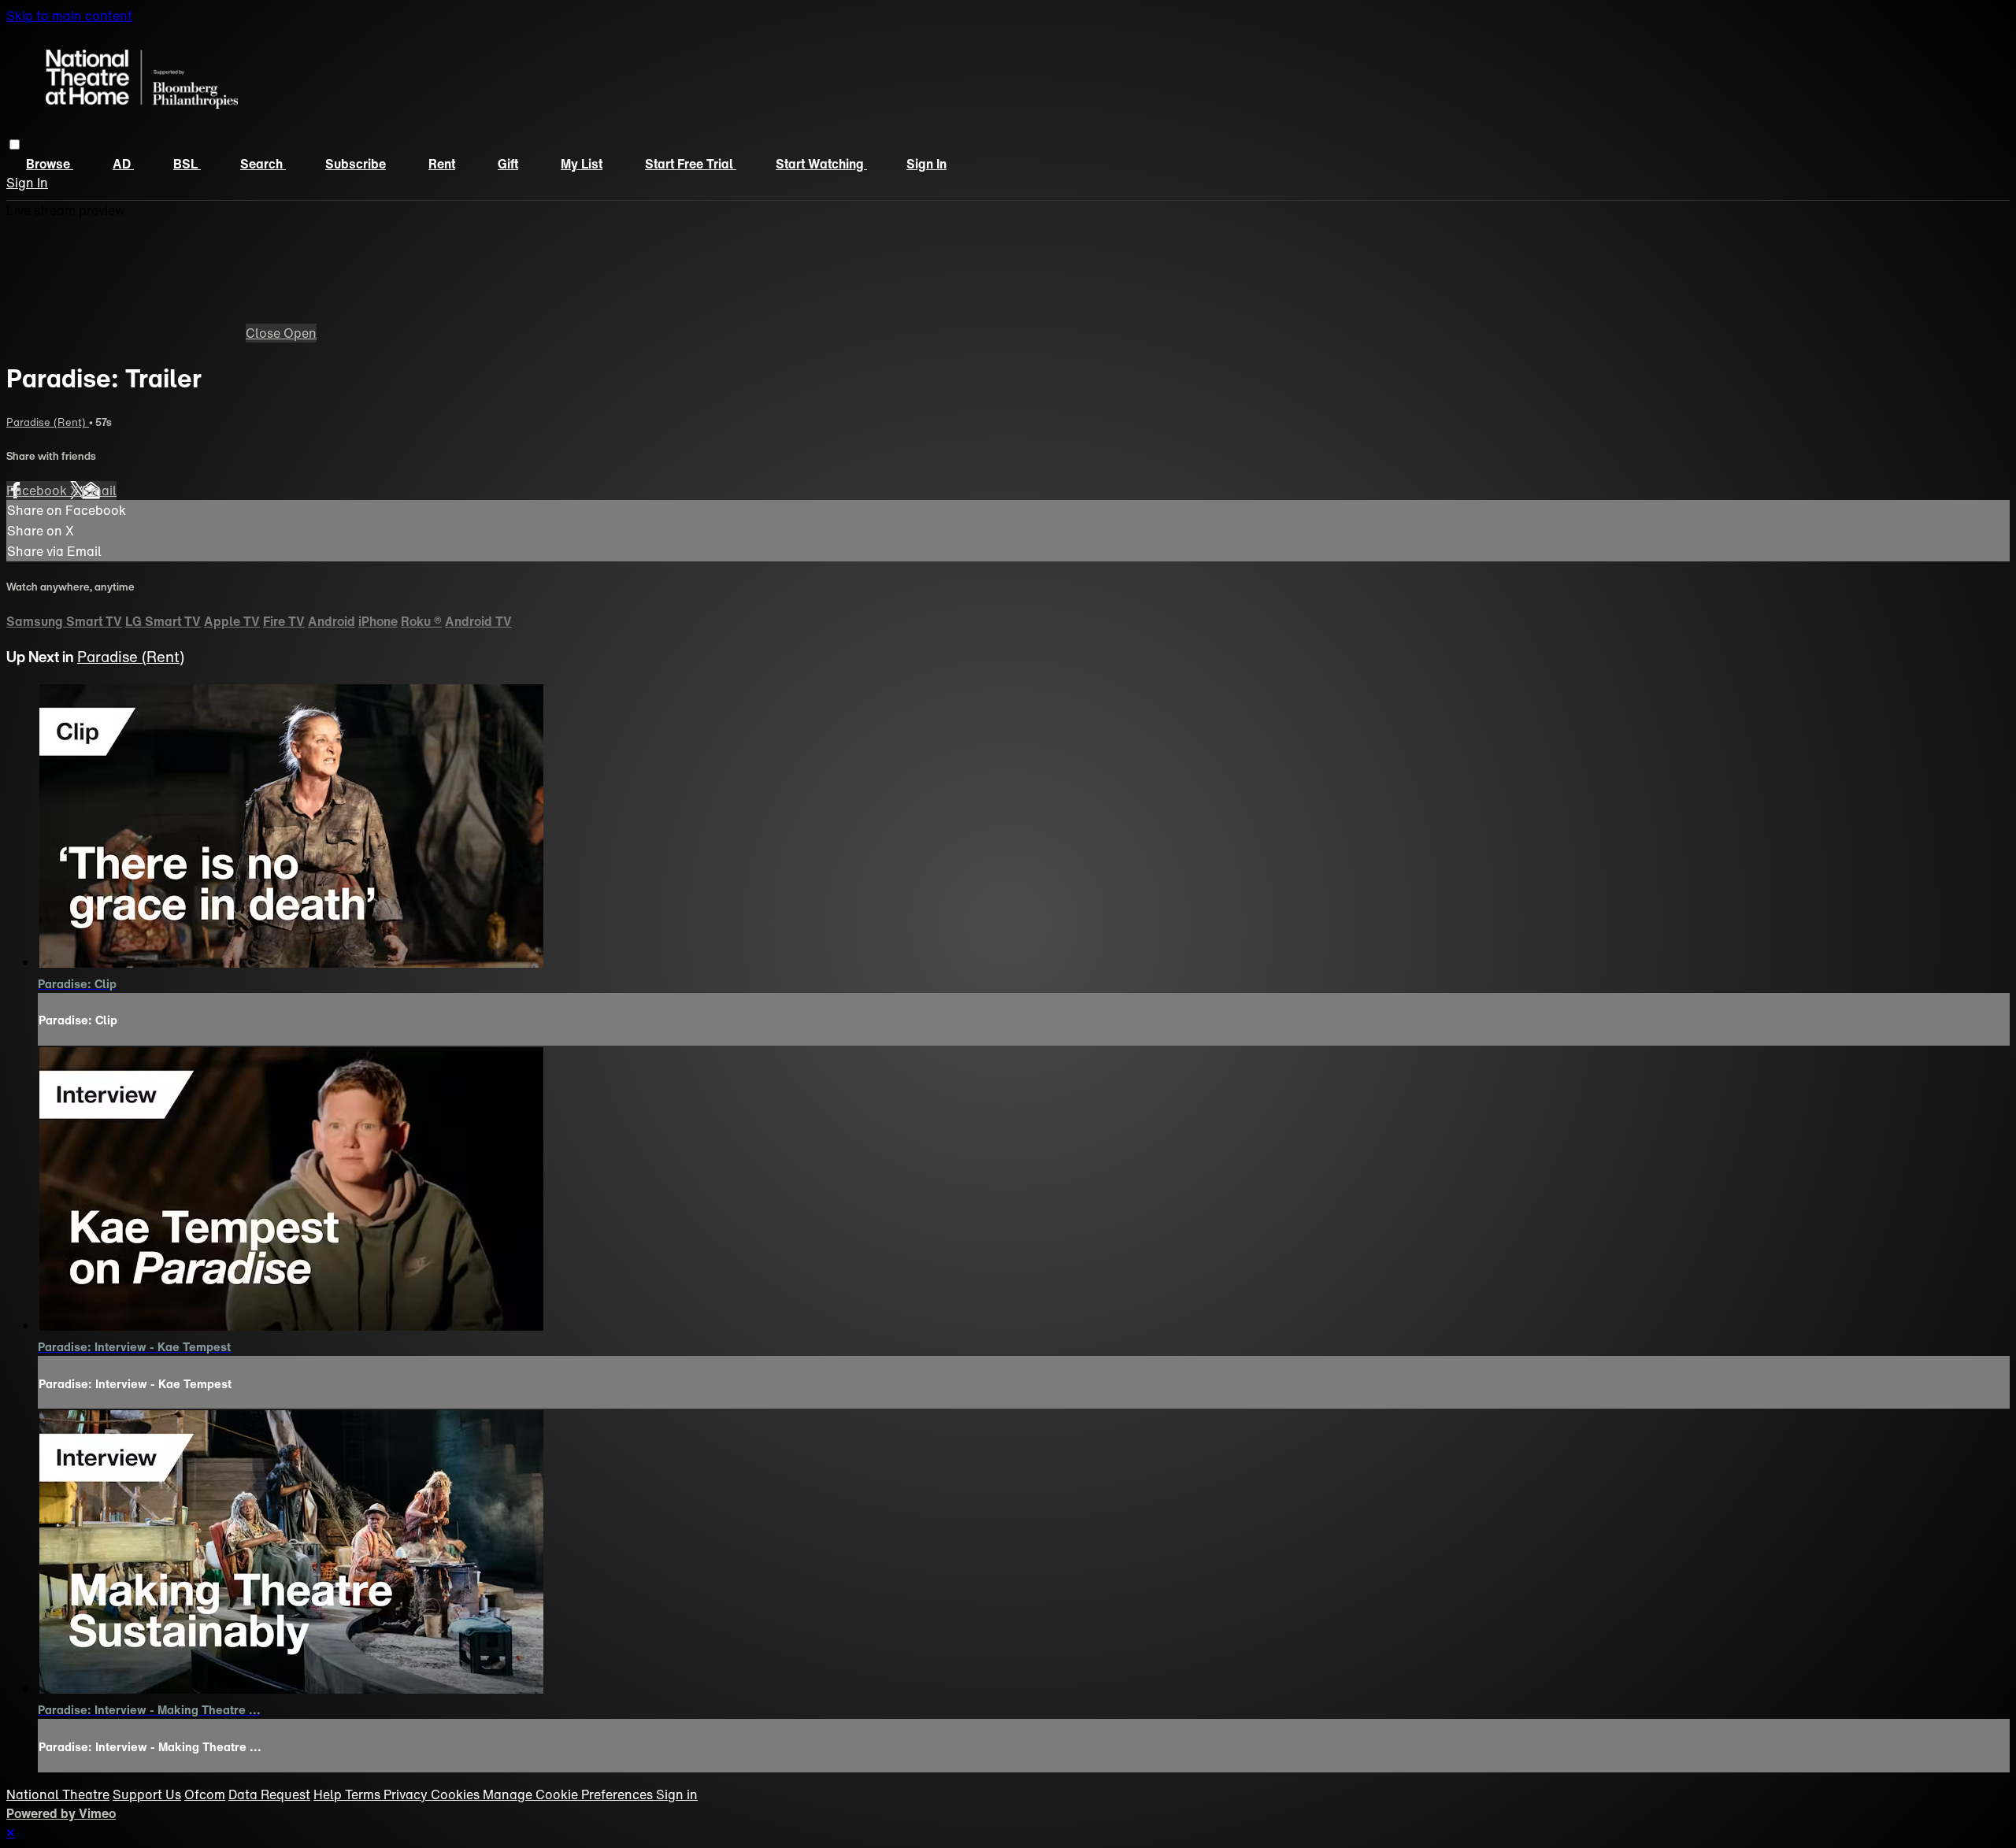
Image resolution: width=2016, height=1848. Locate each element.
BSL (187, 164)
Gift (508, 164)
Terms (364, 1794)
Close (265, 333)
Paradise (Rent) (48, 422)
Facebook (38, 491)
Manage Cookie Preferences (569, 1794)
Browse (50, 164)
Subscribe (356, 164)
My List (582, 164)
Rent (442, 164)
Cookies (457, 1794)
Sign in (926, 164)
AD (123, 164)
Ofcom (205, 1794)
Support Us (147, 1794)
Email (99, 491)
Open (300, 333)
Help (329, 1794)
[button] (15, 144)
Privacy (407, 1794)
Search (263, 164)
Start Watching (821, 164)
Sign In (27, 183)
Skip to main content (69, 16)
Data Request (269, 1794)
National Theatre (58, 1794)
